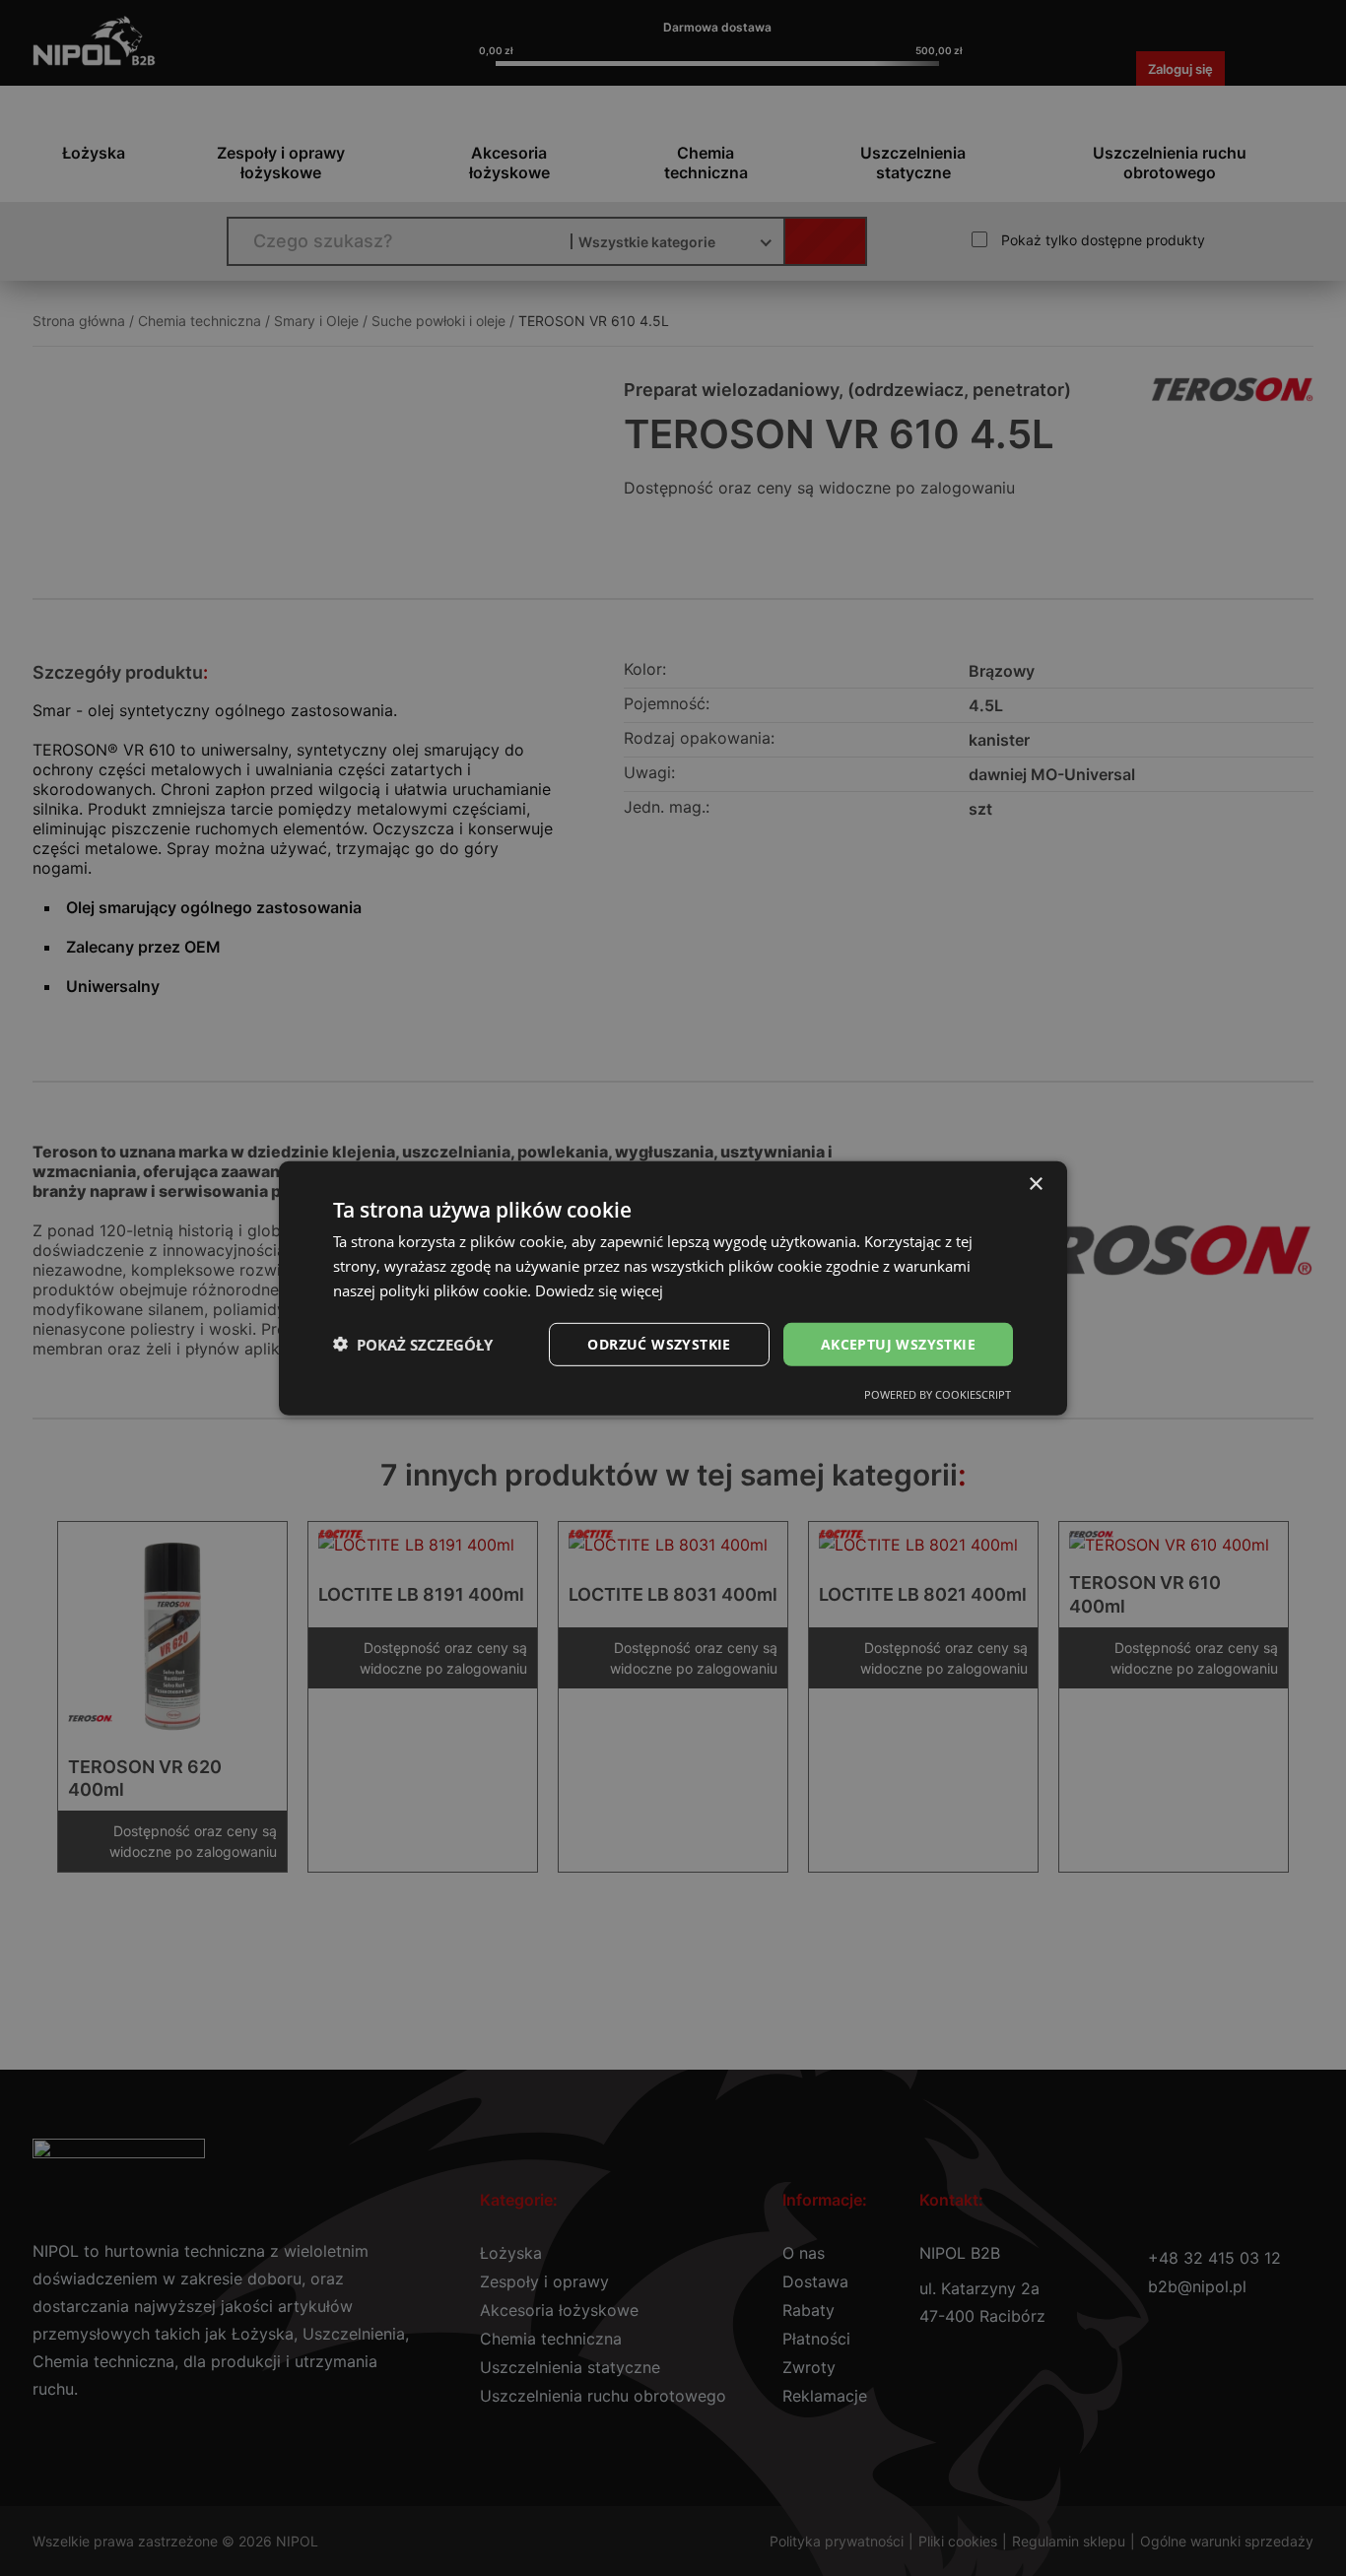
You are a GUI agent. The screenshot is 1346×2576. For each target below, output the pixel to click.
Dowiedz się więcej (599, 1289)
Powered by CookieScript (938, 1394)
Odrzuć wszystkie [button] (659, 1343)
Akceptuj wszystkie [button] (898, 1343)
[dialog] (673, 1288)
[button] (413, 1344)
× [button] (1035, 1184)
